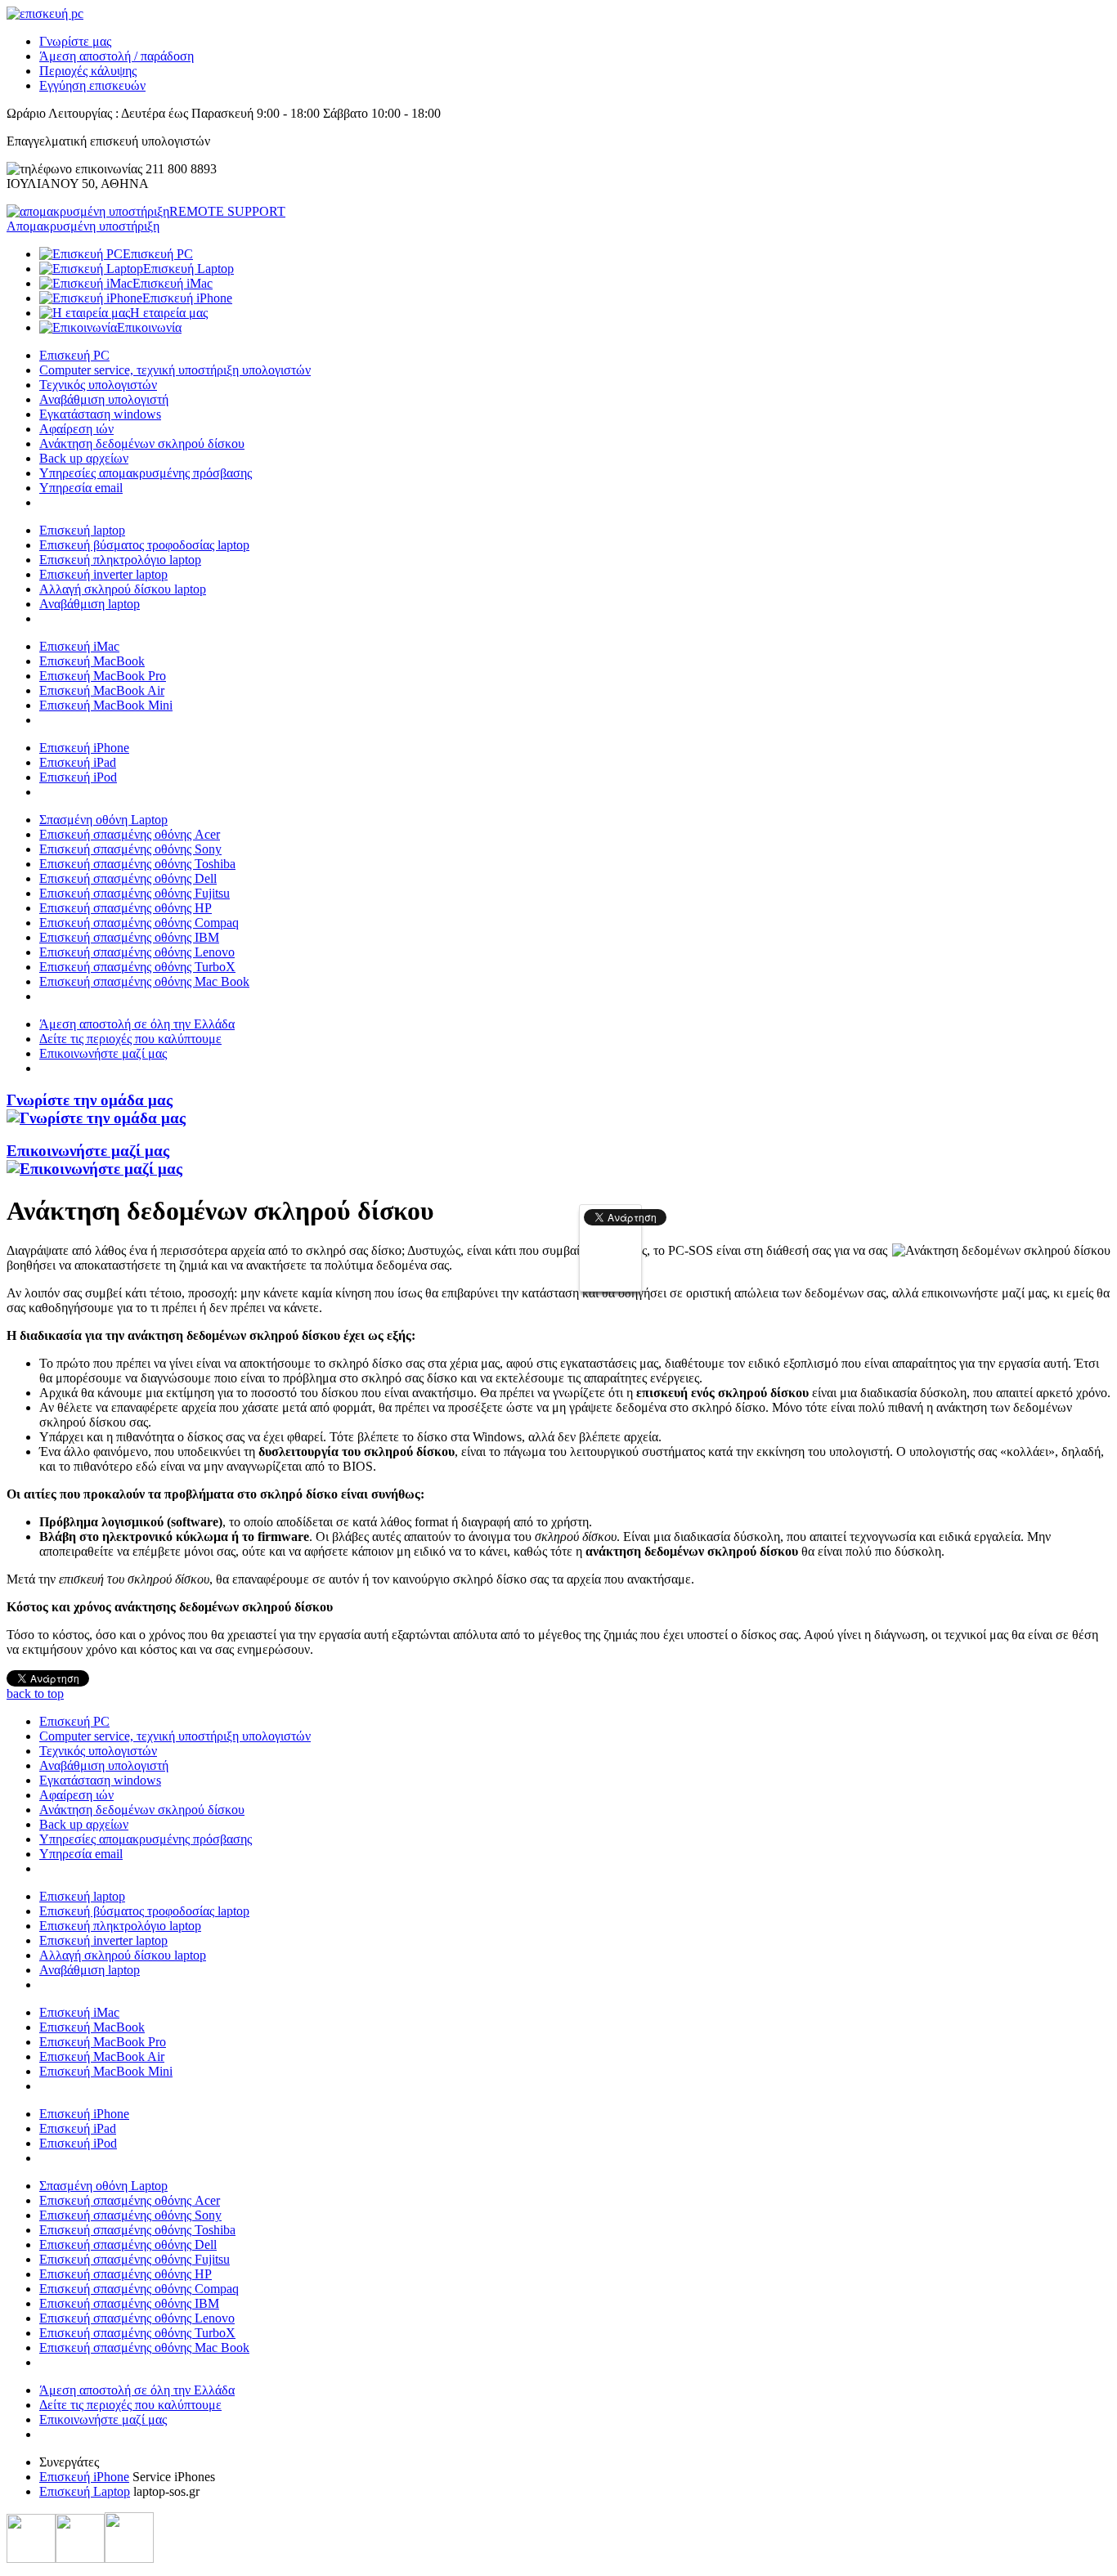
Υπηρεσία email (81, 488)
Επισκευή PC (74, 355)
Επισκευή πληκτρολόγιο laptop (120, 560)
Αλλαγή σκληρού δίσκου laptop (123, 589)
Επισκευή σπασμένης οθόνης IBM (129, 937)
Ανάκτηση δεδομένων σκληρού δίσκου (142, 444)
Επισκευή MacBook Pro (103, 676)
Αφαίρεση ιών (76, 429)
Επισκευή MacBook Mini (106, 705)
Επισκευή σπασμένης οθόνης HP (126, 908)
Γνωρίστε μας (75, 41)
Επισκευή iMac (79, 646)
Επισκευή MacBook (92, 661)
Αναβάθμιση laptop (90, 604)
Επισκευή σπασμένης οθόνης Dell (128, 878)
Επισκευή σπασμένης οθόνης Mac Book (144, 981)
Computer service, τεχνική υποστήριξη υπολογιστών (175, 370)
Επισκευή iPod (78, 777)
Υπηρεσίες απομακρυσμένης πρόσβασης (146, 473)
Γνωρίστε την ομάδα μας (90, 1100)
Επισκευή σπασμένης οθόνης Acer (130, 834)
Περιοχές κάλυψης (88, 71)
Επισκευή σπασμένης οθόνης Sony (130, 849)
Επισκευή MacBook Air (102, 690)
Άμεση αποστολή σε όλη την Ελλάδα (137, 1024)
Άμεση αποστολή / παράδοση (117, 56)
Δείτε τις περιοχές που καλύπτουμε (130, 1039)
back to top (35, 1693)
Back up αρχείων (84, 458)
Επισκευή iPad (78, 762)
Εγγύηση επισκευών (92, 85)
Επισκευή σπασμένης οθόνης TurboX (137, 967)
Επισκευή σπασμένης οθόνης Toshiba (137, 864)
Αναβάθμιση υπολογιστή (104, 399)
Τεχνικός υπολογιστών (98, 385)
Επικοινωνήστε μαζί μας (103, 1053)
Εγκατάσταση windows (100, 414)
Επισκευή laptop (82, 530)
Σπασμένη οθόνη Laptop (103, 820)
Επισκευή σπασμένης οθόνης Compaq (139, 923)
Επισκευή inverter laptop (103, 574)
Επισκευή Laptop (85, 2491)
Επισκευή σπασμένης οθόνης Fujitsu (135, 893)
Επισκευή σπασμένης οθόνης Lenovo (137, 952)
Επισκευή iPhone (84, 748)
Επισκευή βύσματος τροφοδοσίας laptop (144, 545)
